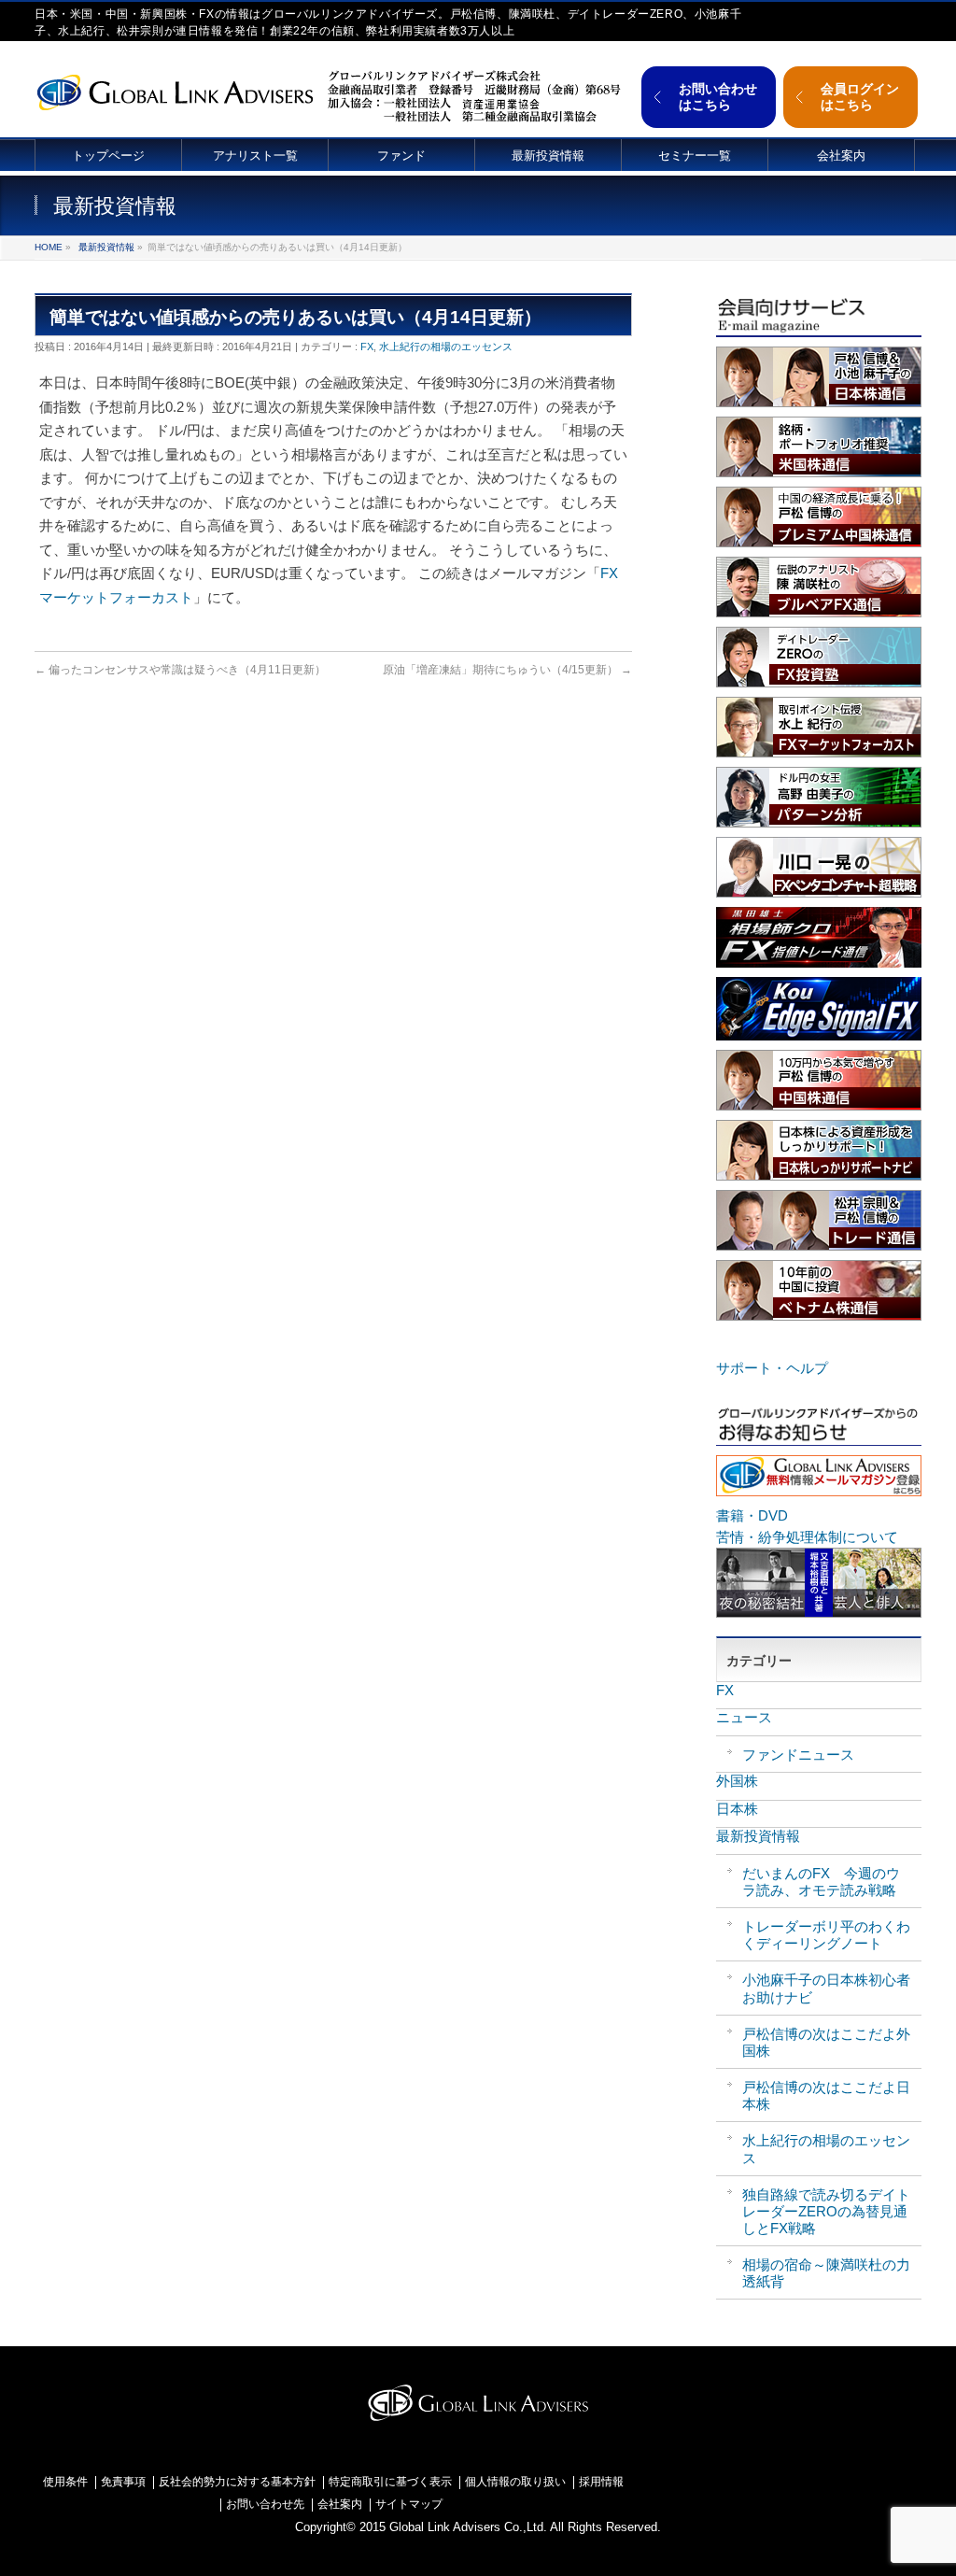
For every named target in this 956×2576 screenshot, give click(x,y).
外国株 (737, 1781)
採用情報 (601, 2482)
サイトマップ (409, 2505)
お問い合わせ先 (265, 2505)
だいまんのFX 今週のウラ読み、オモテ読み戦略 (821, 1882)
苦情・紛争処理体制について (807, 1537)
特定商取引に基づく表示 (390, 2482)
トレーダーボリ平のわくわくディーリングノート (826, 1935)
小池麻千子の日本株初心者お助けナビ (826, 1988)
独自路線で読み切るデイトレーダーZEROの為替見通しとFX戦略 (826, 2211)
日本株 (737, 1809)
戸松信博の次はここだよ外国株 (826, 2042)
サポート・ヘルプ (772, 1368)
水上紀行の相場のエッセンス (446, 347)
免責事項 (123, 2482)
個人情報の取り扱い (515, 2482)
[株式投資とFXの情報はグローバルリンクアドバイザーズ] (175, 90)
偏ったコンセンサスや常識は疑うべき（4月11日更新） (180, 670)
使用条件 (65, 2482)
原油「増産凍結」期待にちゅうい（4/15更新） (507, 670)
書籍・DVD (752, 1515)
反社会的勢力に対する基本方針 (237, 2482)
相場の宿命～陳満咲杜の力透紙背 (826, 2273)
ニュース (744, 1717)
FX (367, 347)
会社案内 (340, 2505)
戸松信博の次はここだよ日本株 (826, 2095)
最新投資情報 (106, 247)
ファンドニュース (798, 1755)
